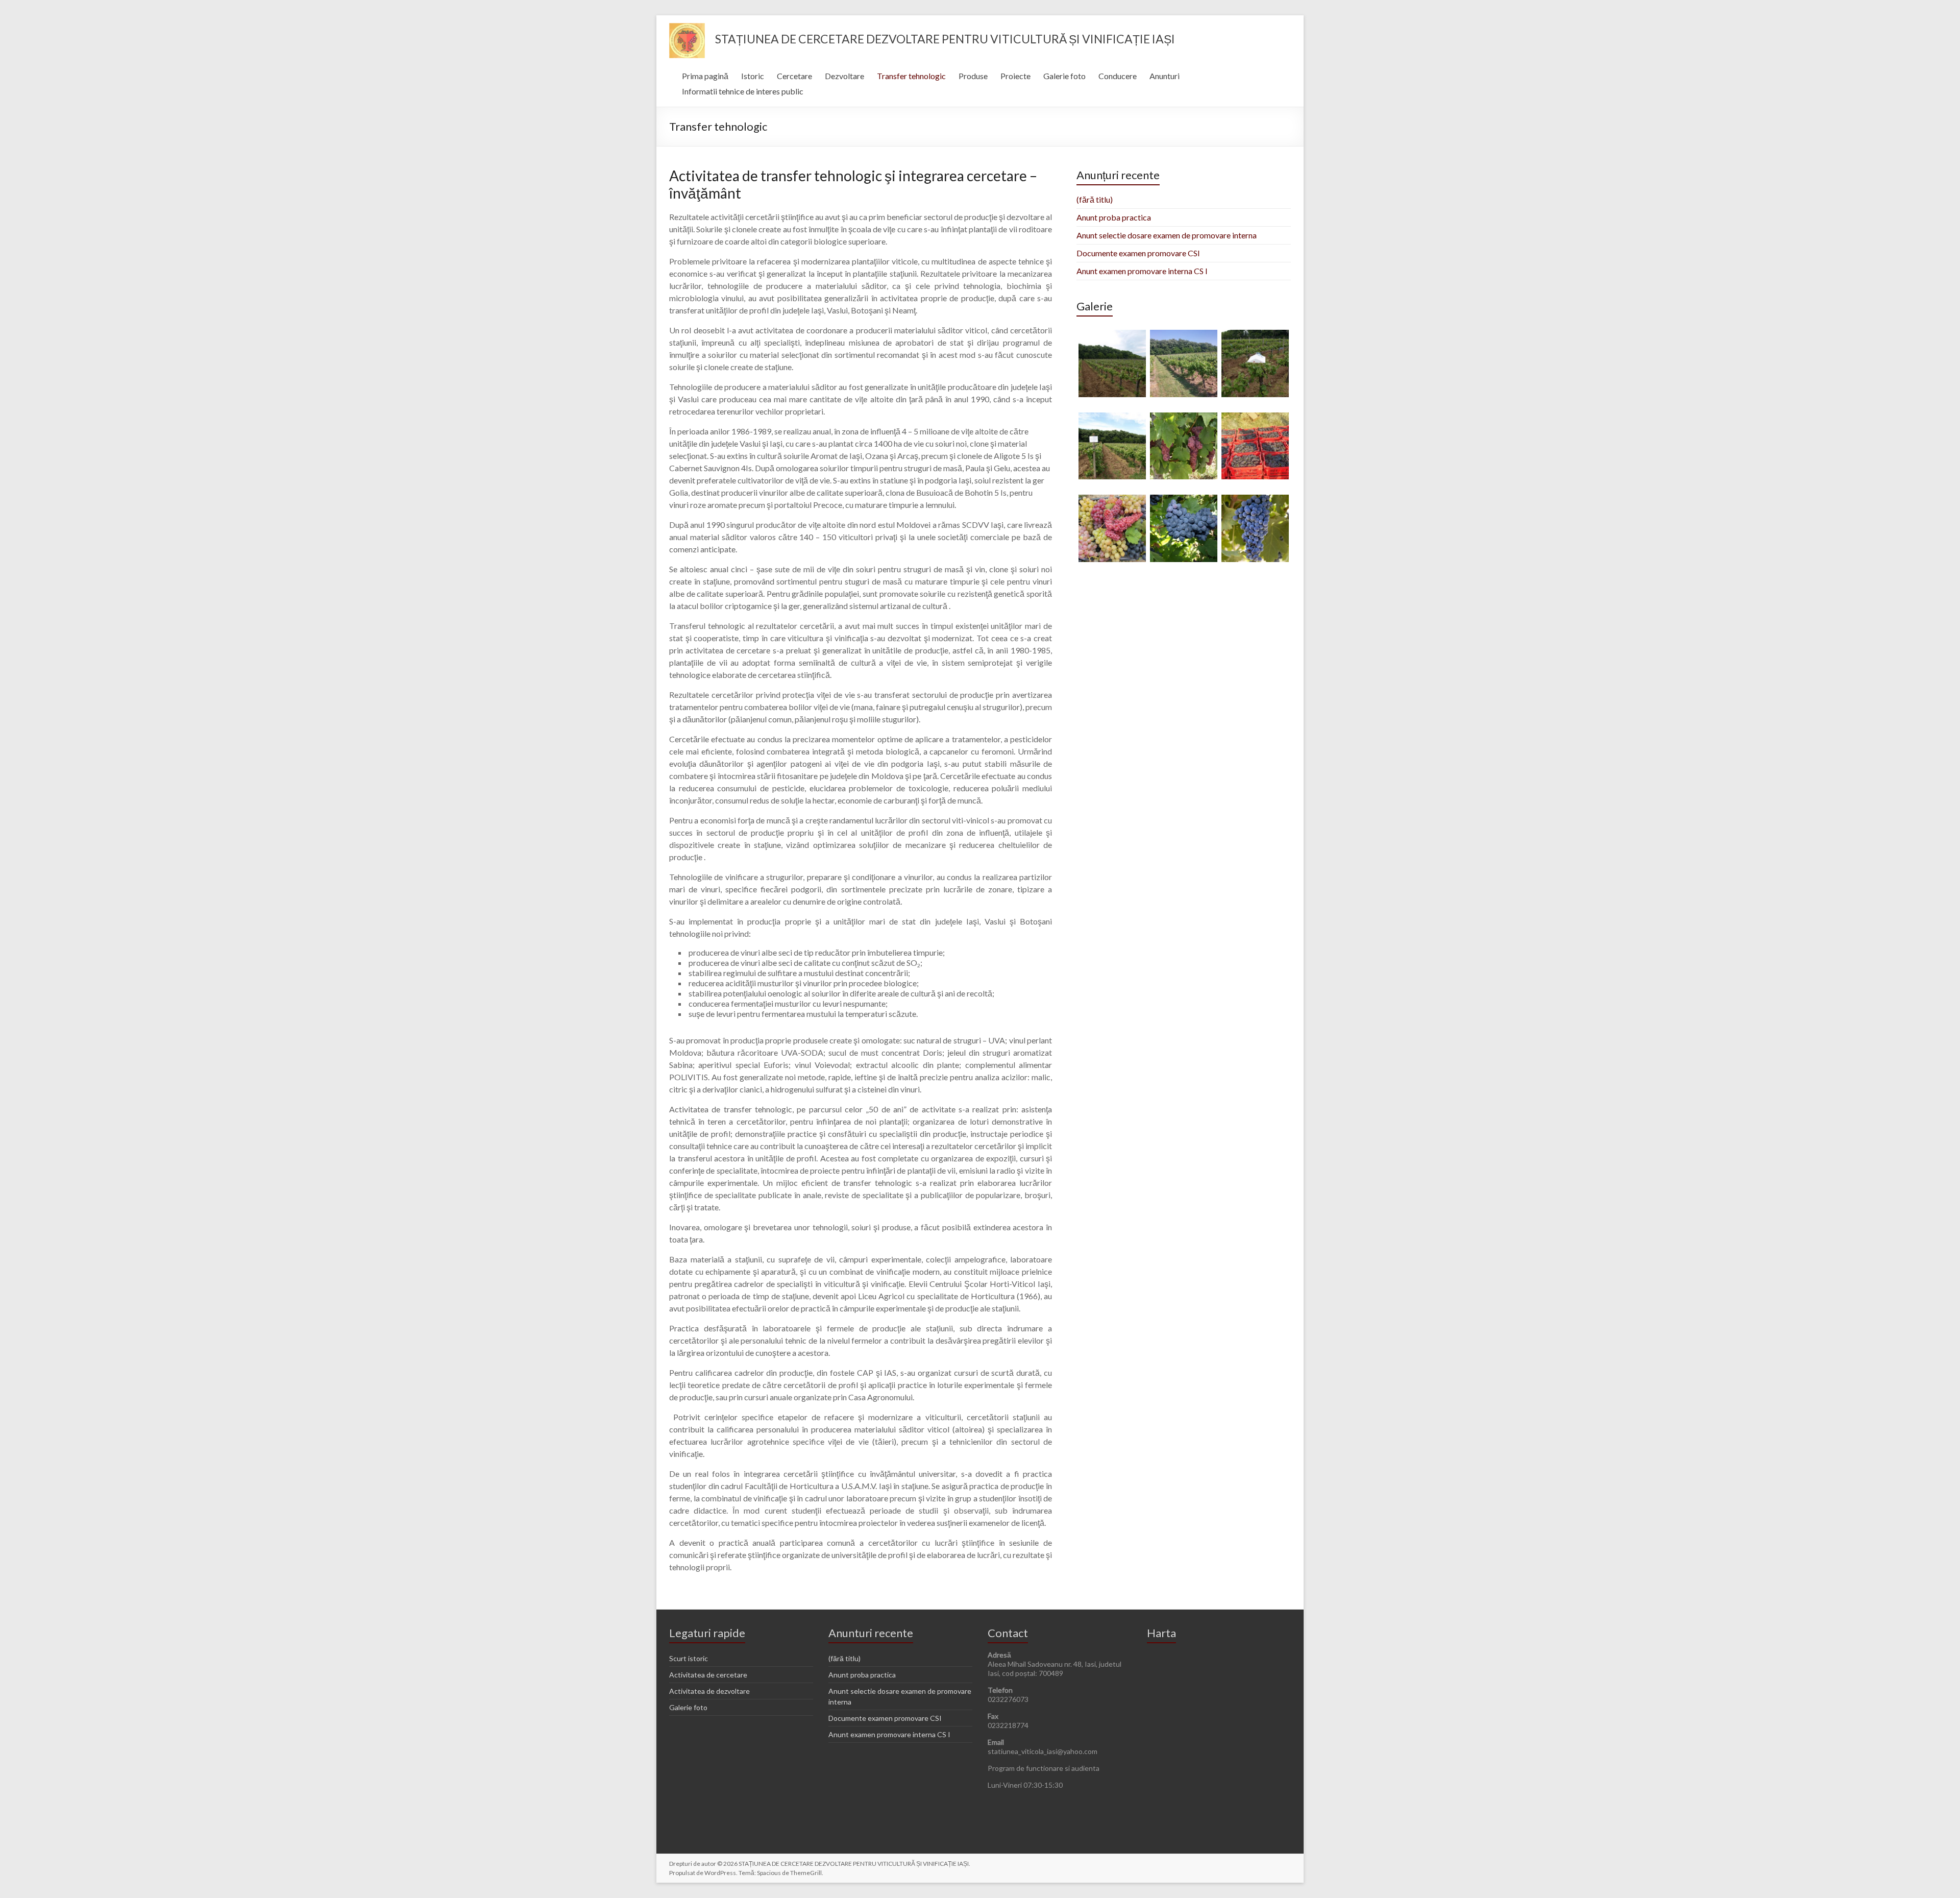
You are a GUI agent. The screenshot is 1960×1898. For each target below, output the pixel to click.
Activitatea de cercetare (708, 1675)
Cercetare (794, 76)
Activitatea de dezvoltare (709, 1691)
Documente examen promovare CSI (1138, 253)
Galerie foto (1064, 76)
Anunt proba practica (1114, 217)
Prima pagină (705, 76)
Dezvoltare (844, 76)
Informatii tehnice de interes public (743, 91)
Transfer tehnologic (911, 76)
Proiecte (1015, 76)
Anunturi (1165, 76)
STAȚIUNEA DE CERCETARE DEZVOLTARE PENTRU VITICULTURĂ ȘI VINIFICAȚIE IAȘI (945, 39)
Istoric (753, 76)
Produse (973, 76)
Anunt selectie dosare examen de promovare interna (1167, 235)
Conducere (1118, 76)
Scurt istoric (689, 1658)
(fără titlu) (1095, 199)
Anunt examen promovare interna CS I (1142, 271)
